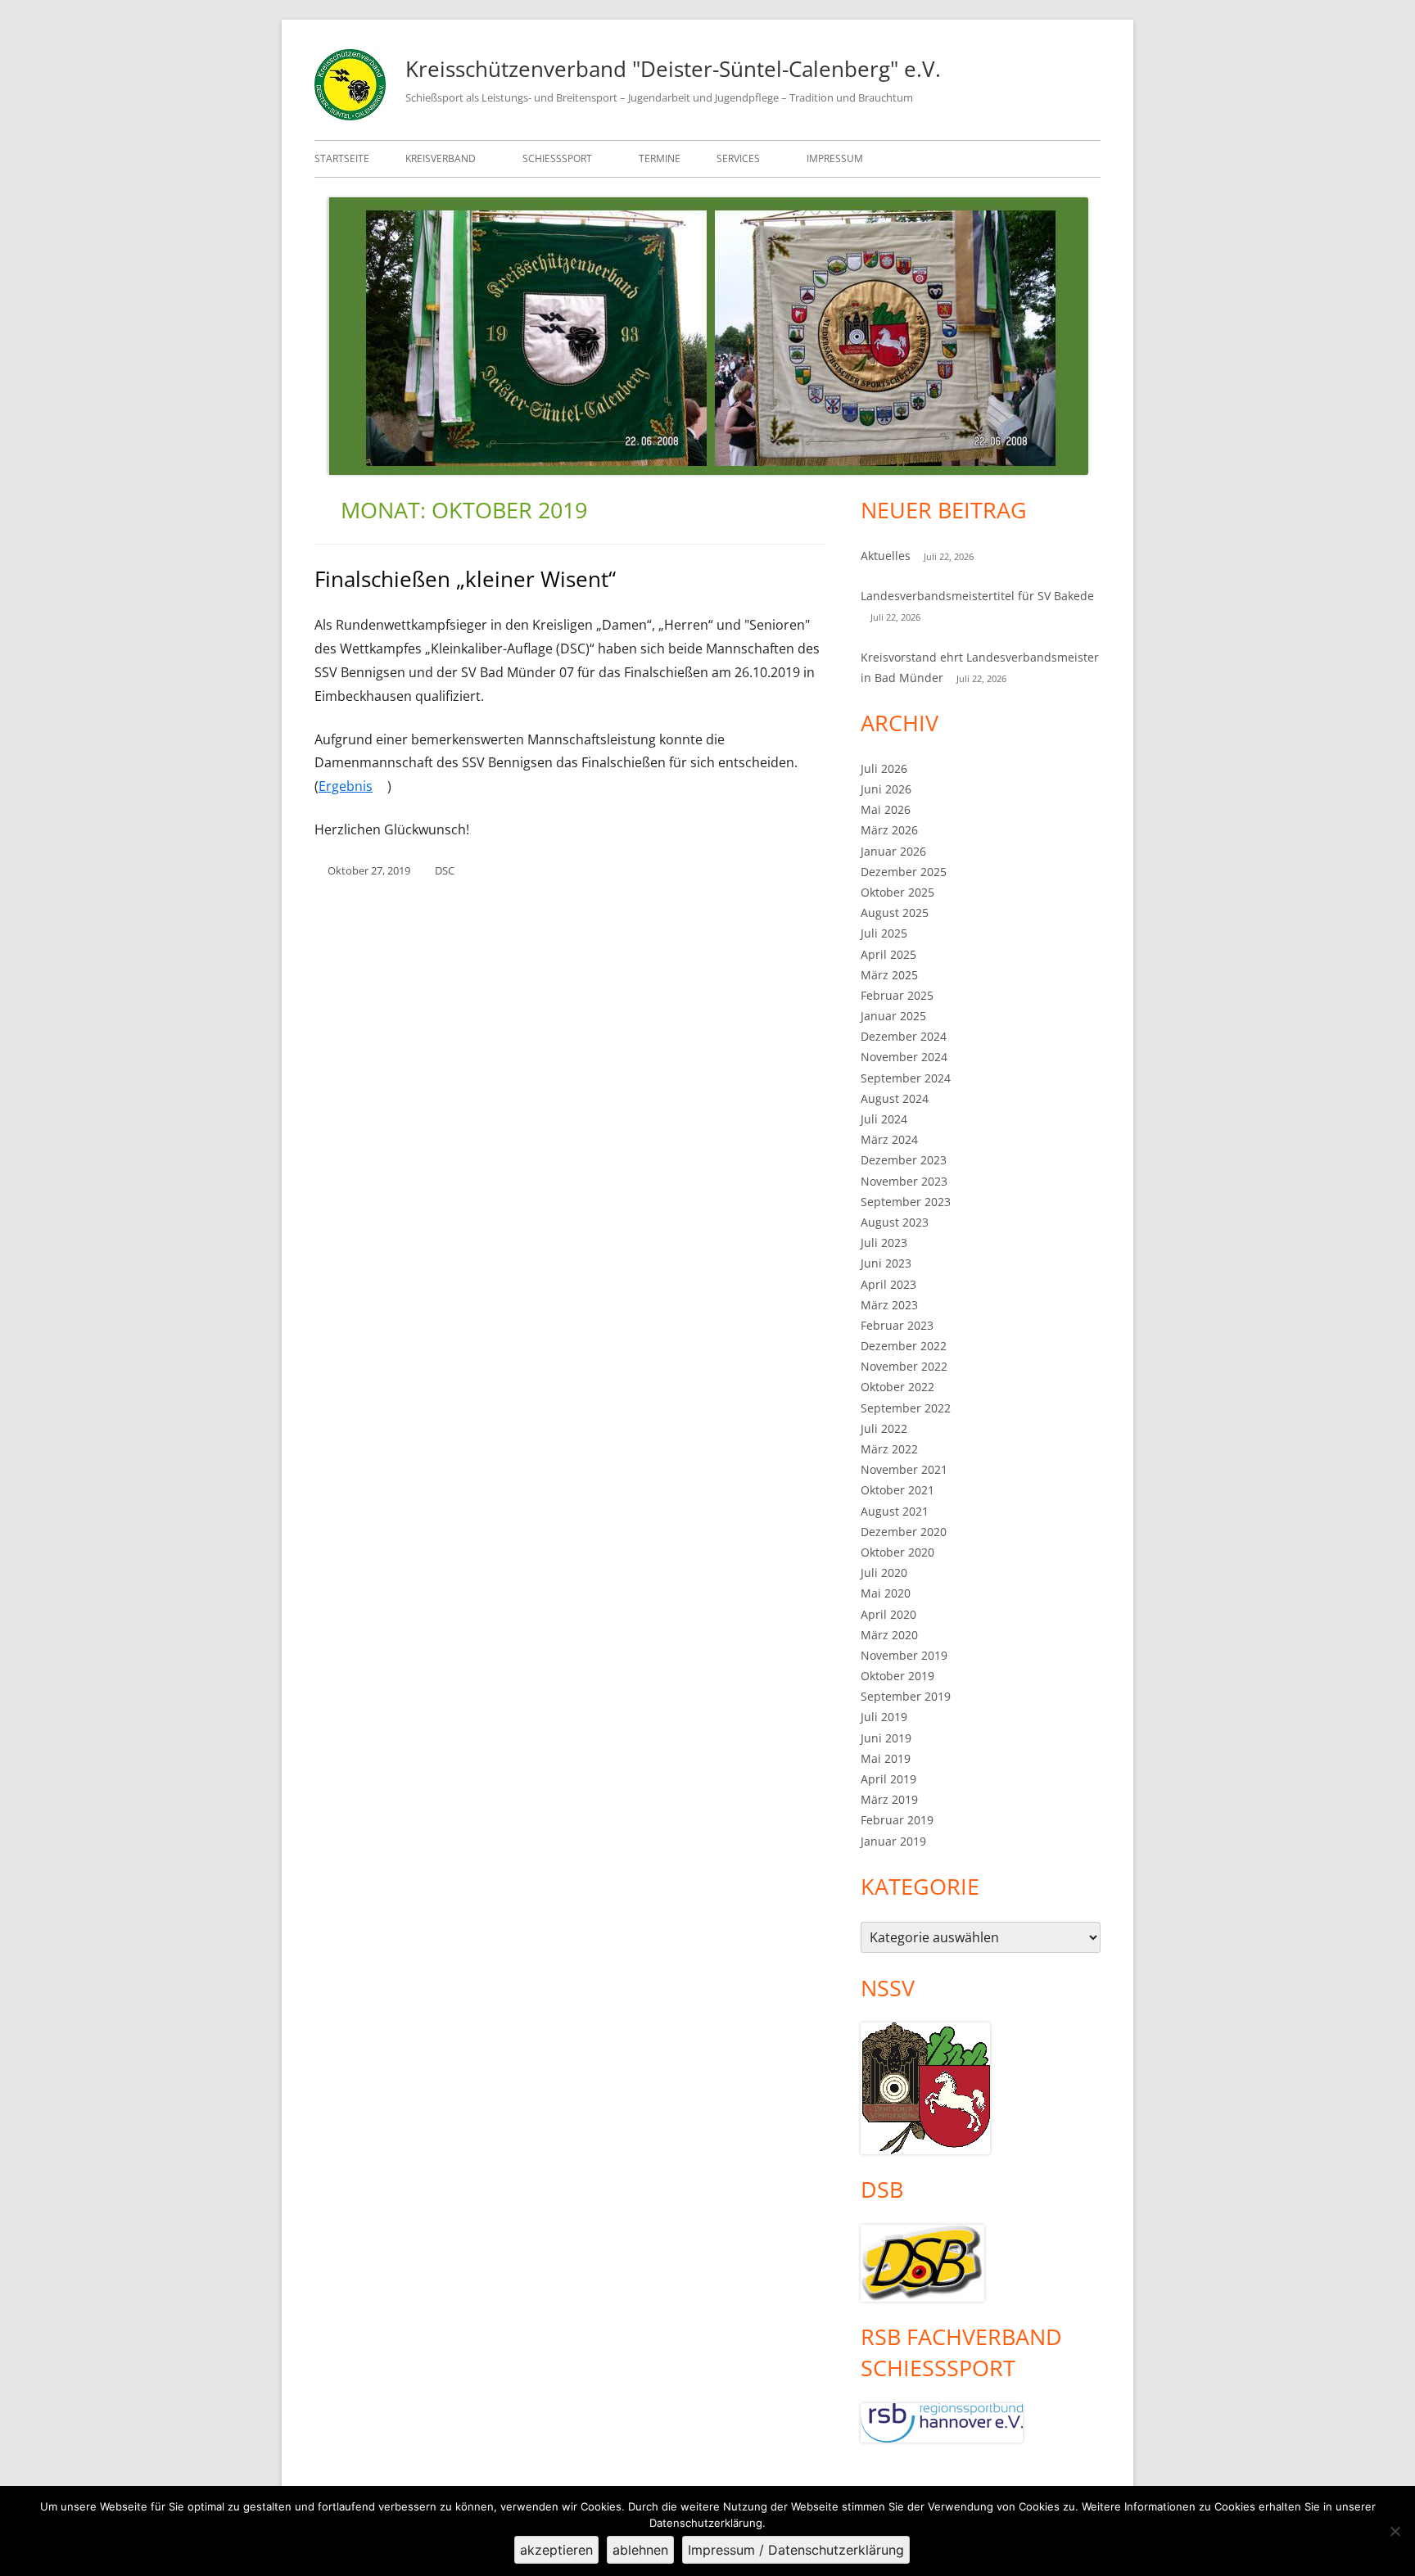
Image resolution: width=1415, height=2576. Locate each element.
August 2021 (895, 1511)
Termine (660, 158)
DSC (445, 870)
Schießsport (557, 158)
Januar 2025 (893, 1016)
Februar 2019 (897, 1820)
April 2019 (888, 1779)
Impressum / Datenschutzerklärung (796, 2550)
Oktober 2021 (897, 1490)
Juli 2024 (884, 1119)
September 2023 (906, 1202)
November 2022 (904, 1366)
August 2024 (895, 1098)
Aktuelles (886, 556)
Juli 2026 (884, 768)
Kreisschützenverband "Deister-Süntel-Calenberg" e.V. (673, 69)
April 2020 (888, 1614)
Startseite (342, 158)
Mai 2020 (886, 1593)
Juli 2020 (884, 1573)
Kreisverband (441, 158)
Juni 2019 (886, 1738)
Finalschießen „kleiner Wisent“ (465, 579)
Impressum (835, 158)
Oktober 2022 (897, 1387)
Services (738, 158)
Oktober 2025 (897, 892)
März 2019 (889, 1799)
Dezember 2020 (904, 1532)
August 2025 (895, 913)
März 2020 (889, 1635)
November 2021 (904, 1469)
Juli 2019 (884, 1717)
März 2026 (889, 830)
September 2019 (906, 1696)
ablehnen (640, 2550)
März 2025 (889, 975)
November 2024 (904, 1057)
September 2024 (906, 1078)
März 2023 (889, 1305)
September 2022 (906, 1408)
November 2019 (904, 1655)
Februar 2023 (897, 1325)
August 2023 (895, 1222)
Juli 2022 (884, 1428)
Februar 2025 (897, 995)
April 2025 (888, 954)
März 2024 (889, 1139)
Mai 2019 (886, 1758)
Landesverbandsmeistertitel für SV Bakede (977, 596)
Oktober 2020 (897, 1552)
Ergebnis (353, 786)
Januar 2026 (893, 851)
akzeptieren (556, 2550)
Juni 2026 (886, 789)
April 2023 (888, 1284)
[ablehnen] (1395, 2531)
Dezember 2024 (904, 1036)
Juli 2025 (884, 933)
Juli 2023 (884, 1243)
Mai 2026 (886, 809)
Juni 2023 (886, 1263)
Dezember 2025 (904, 872)
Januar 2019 (893, 1841)
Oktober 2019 (897, 1676)
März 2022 (889, 1449)
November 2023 (904, 1181)
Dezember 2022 (904, 1346)
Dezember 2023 (904, 1160)
